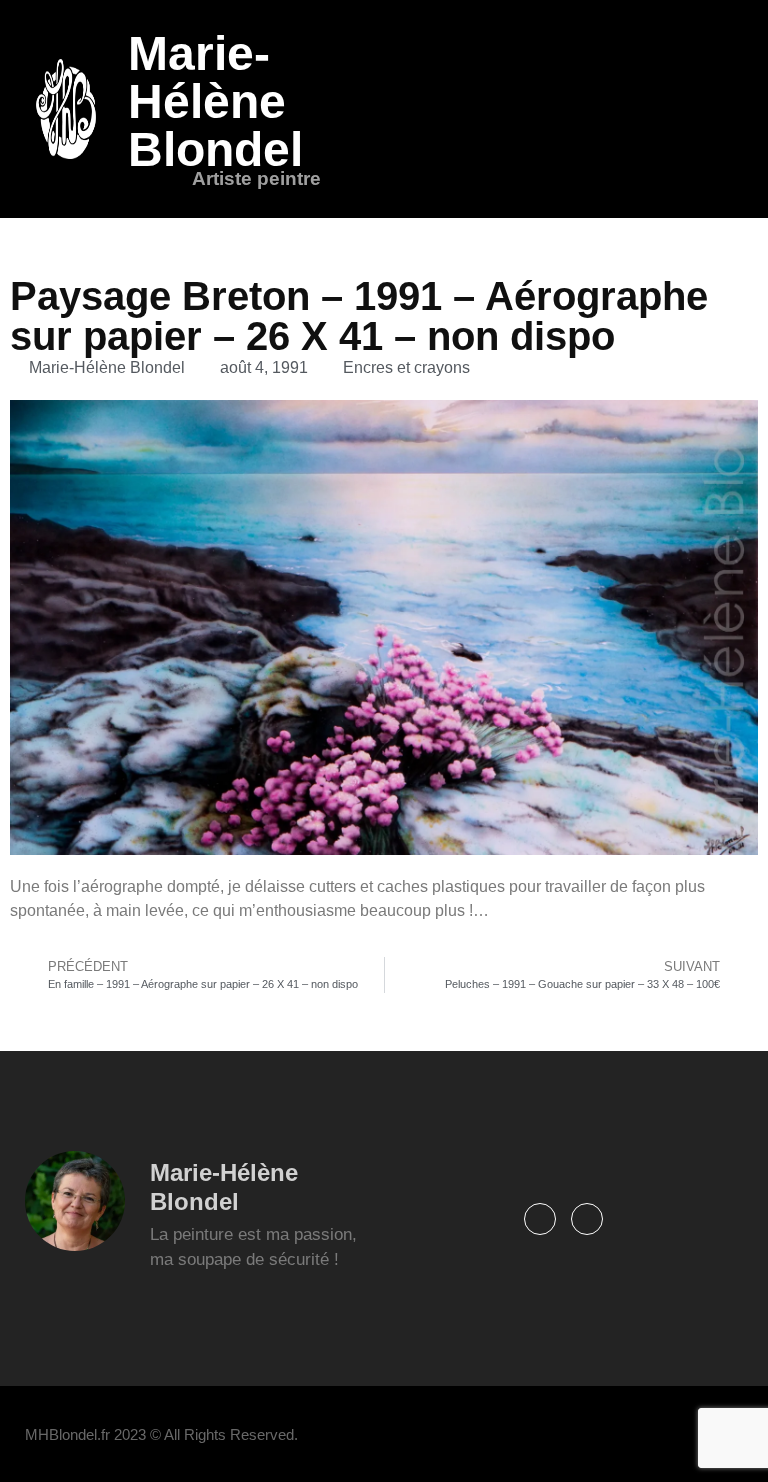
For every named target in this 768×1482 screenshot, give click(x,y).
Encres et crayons (406, 367)
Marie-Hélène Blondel (215, 101)
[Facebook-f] (540, 1219)
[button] (730, 109)
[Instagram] (587, 1219)
